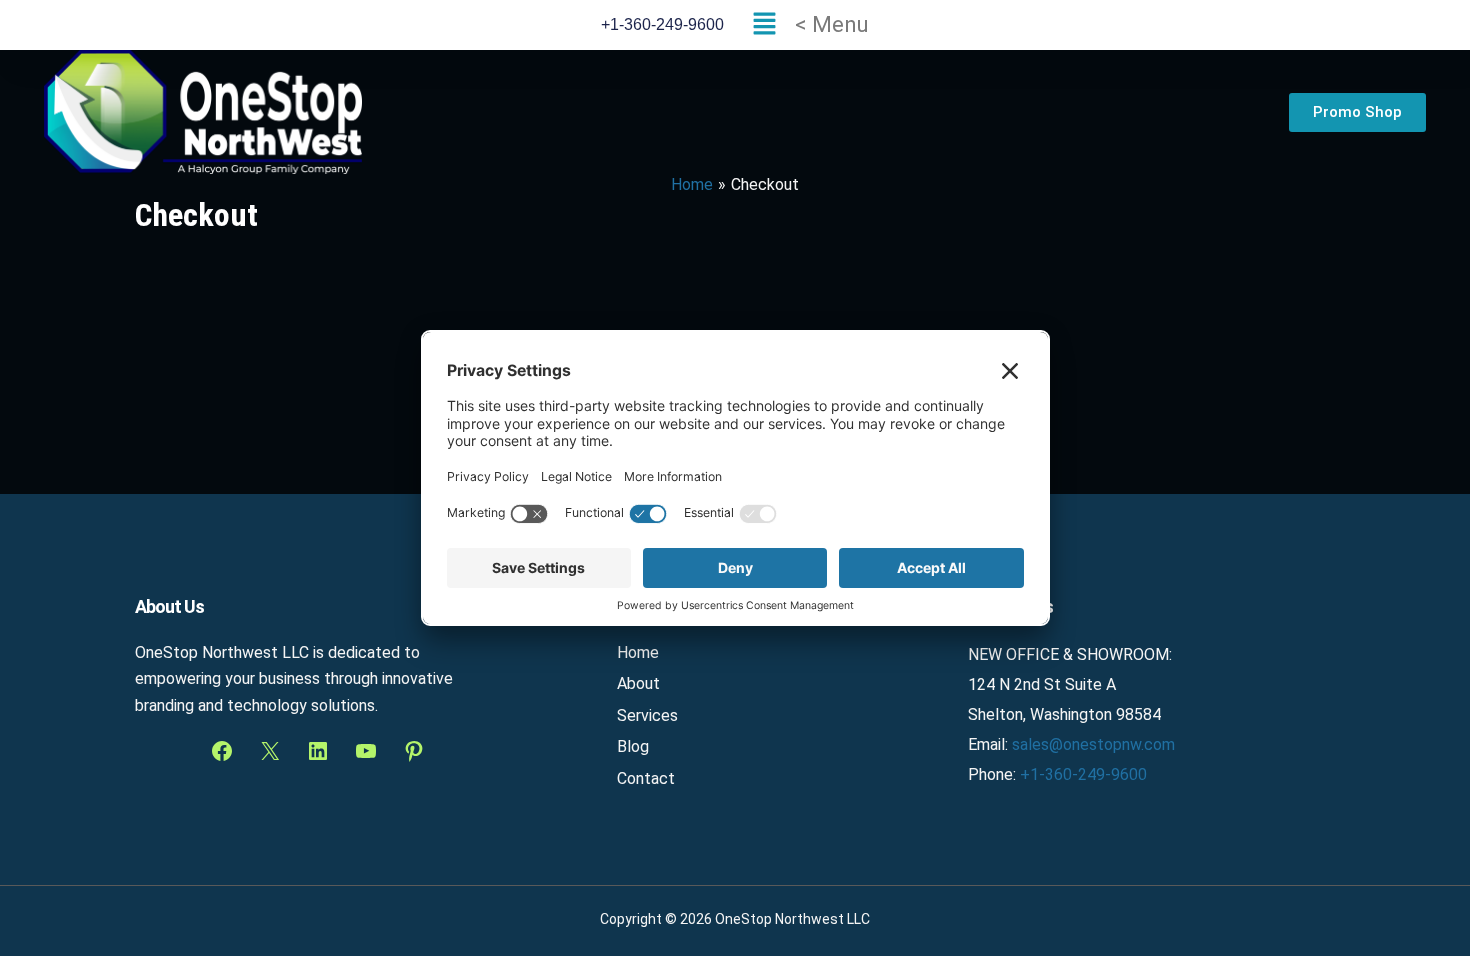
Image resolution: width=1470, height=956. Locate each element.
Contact (646, 778)
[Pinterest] (414, 751)
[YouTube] (366, 751)
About (638, 683)
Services (647, 715)
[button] (806, 25)
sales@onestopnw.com (1093, 744)
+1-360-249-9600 (1083, 774)
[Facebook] (222, 751)
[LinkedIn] (318, 751)
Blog (633, 746)
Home (638, 652)
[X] (270, 751)
